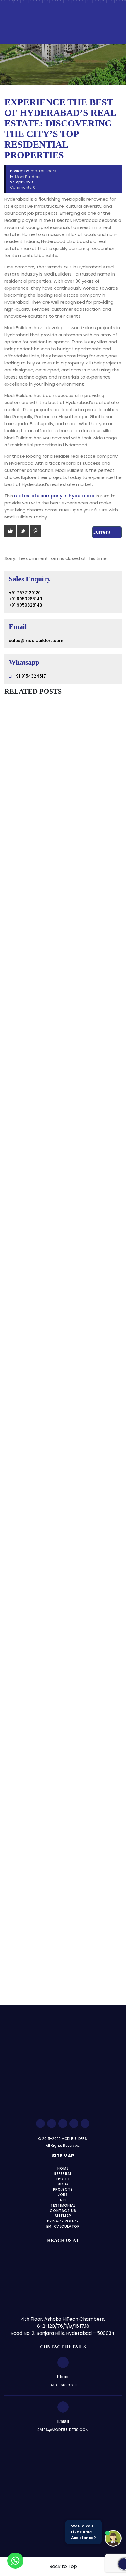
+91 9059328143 (25, 605)
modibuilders (44, 171)
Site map (63, 2156)
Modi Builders (28, 177)
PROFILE (63, 2179)
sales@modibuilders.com (36, 641)
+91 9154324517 (30, 676)
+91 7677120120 (25, 593)
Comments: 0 (23, 187)
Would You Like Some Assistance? (84, 2532)
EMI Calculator (63, 2226)
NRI (63, 2200)
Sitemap (63, 2216)
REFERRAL (63, 2174)
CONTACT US (63, 2211)
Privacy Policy (63, 2221)
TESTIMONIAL (63, 2205)
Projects (63, 2189)
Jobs (63, 2195)
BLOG (63, 2184)
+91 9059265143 (25, 599)
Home (63, 2168)
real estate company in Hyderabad (54, 496)
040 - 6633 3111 (63, 2385)
